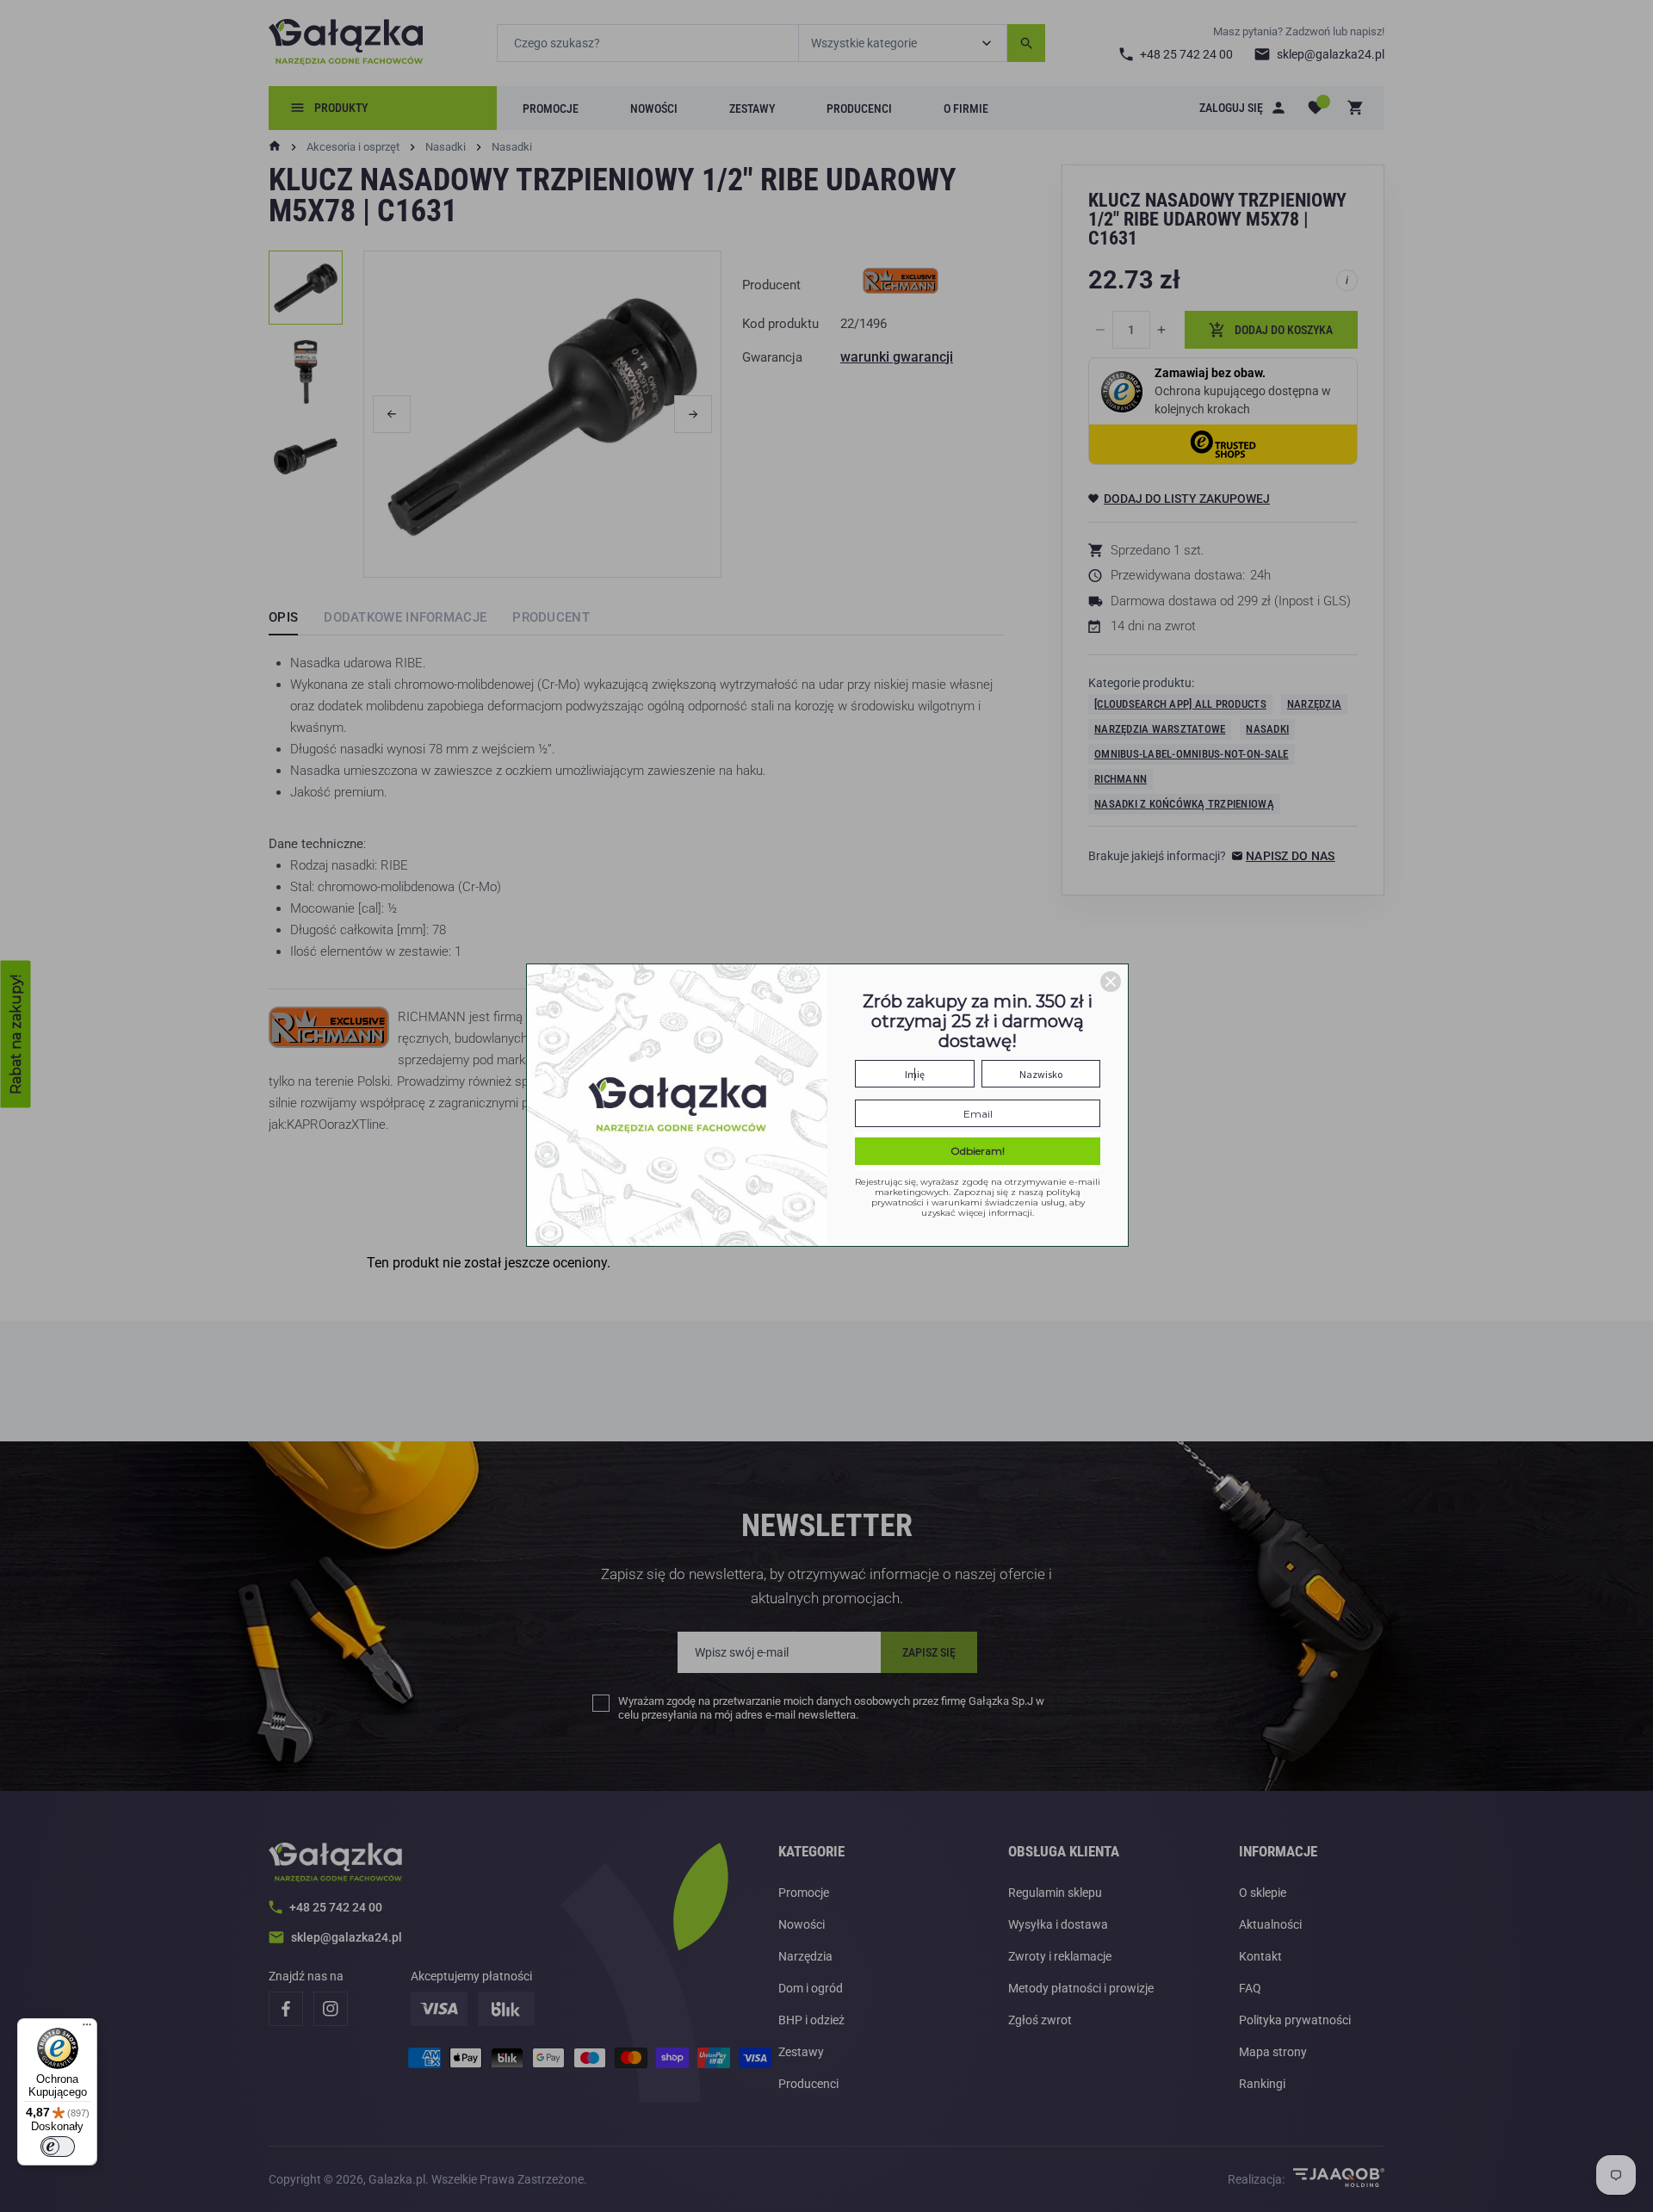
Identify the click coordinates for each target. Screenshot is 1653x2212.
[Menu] (87, 2029)
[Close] (1111, 982)
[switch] (58, 2147)
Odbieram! (978, 1151)
